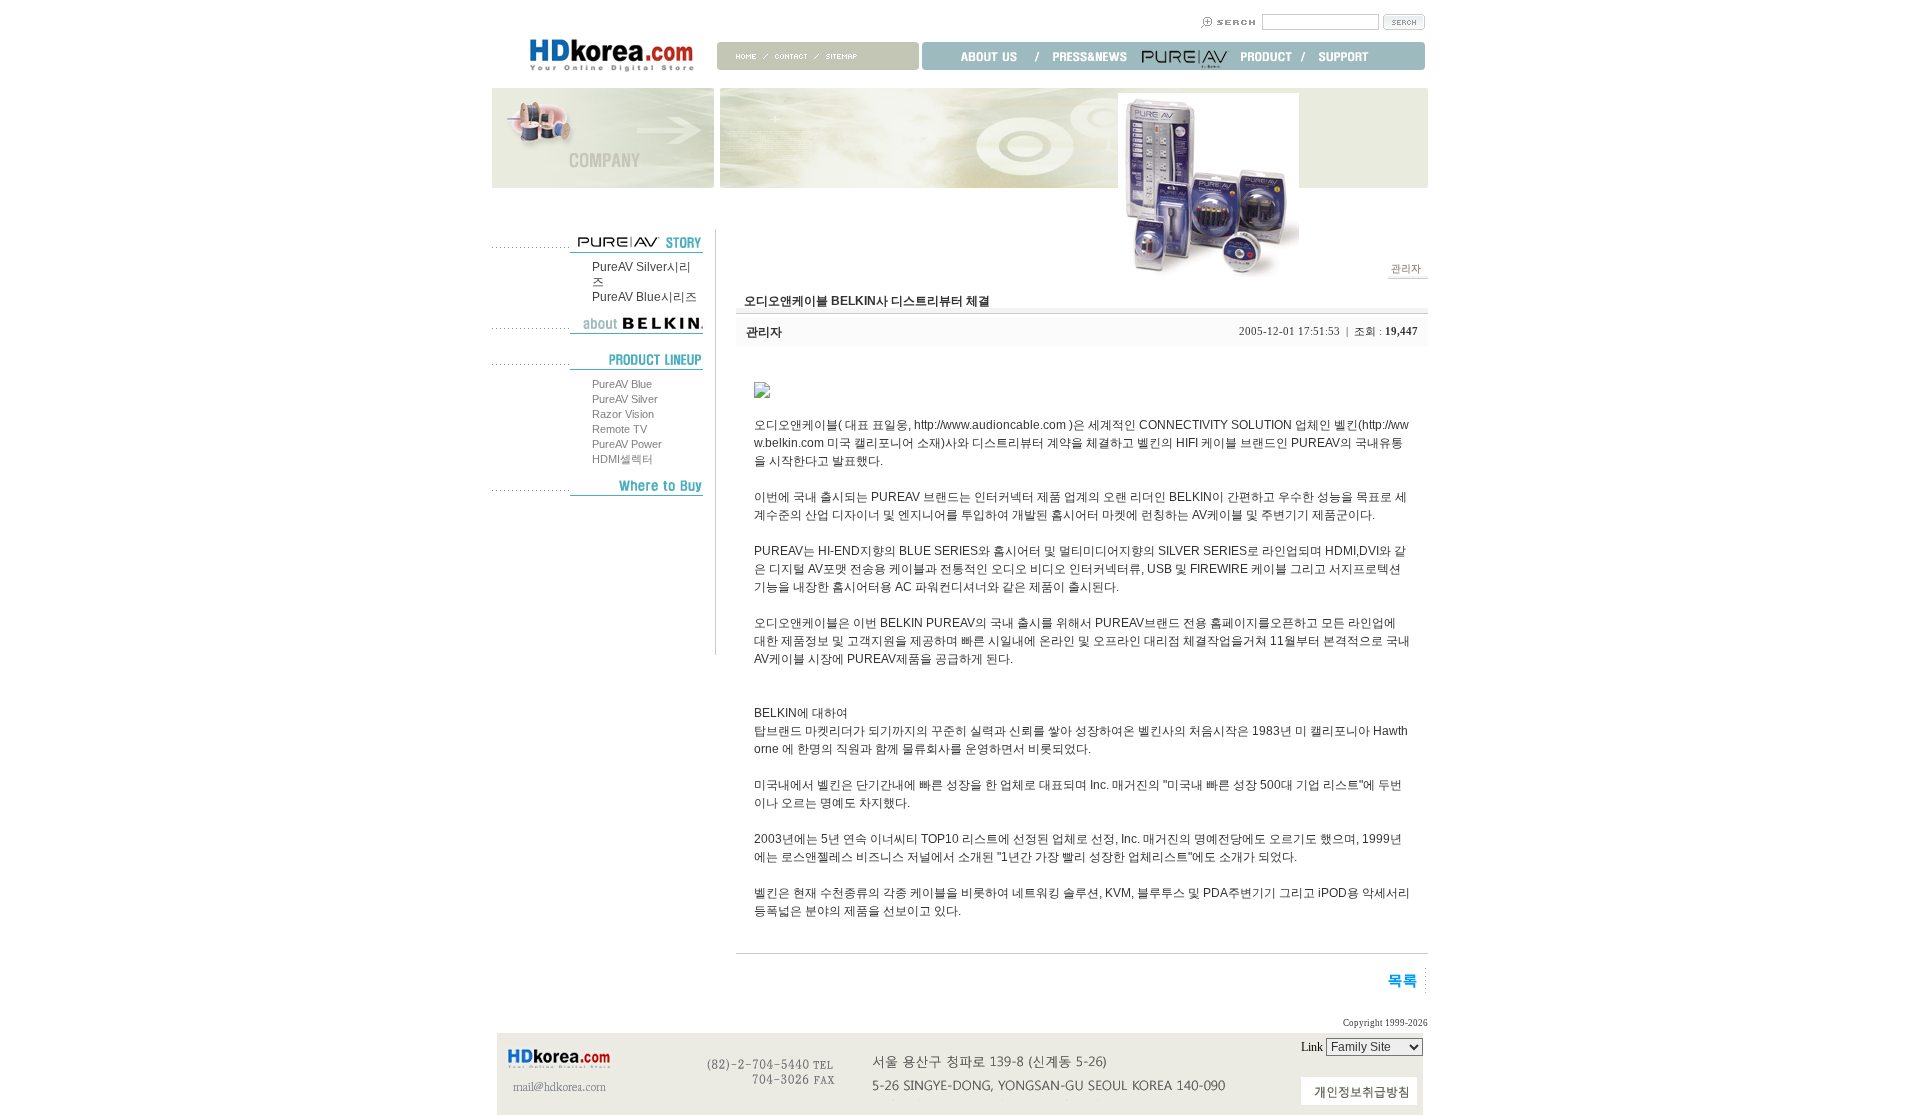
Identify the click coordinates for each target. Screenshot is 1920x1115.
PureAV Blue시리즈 (644, 297)
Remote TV (619, 429)
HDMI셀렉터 (622, 459)
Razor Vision (623, 414)
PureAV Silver (625, 399)
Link (1313, 1047)
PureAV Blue (622, 384)
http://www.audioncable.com (990, 425)
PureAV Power (627, 444)
